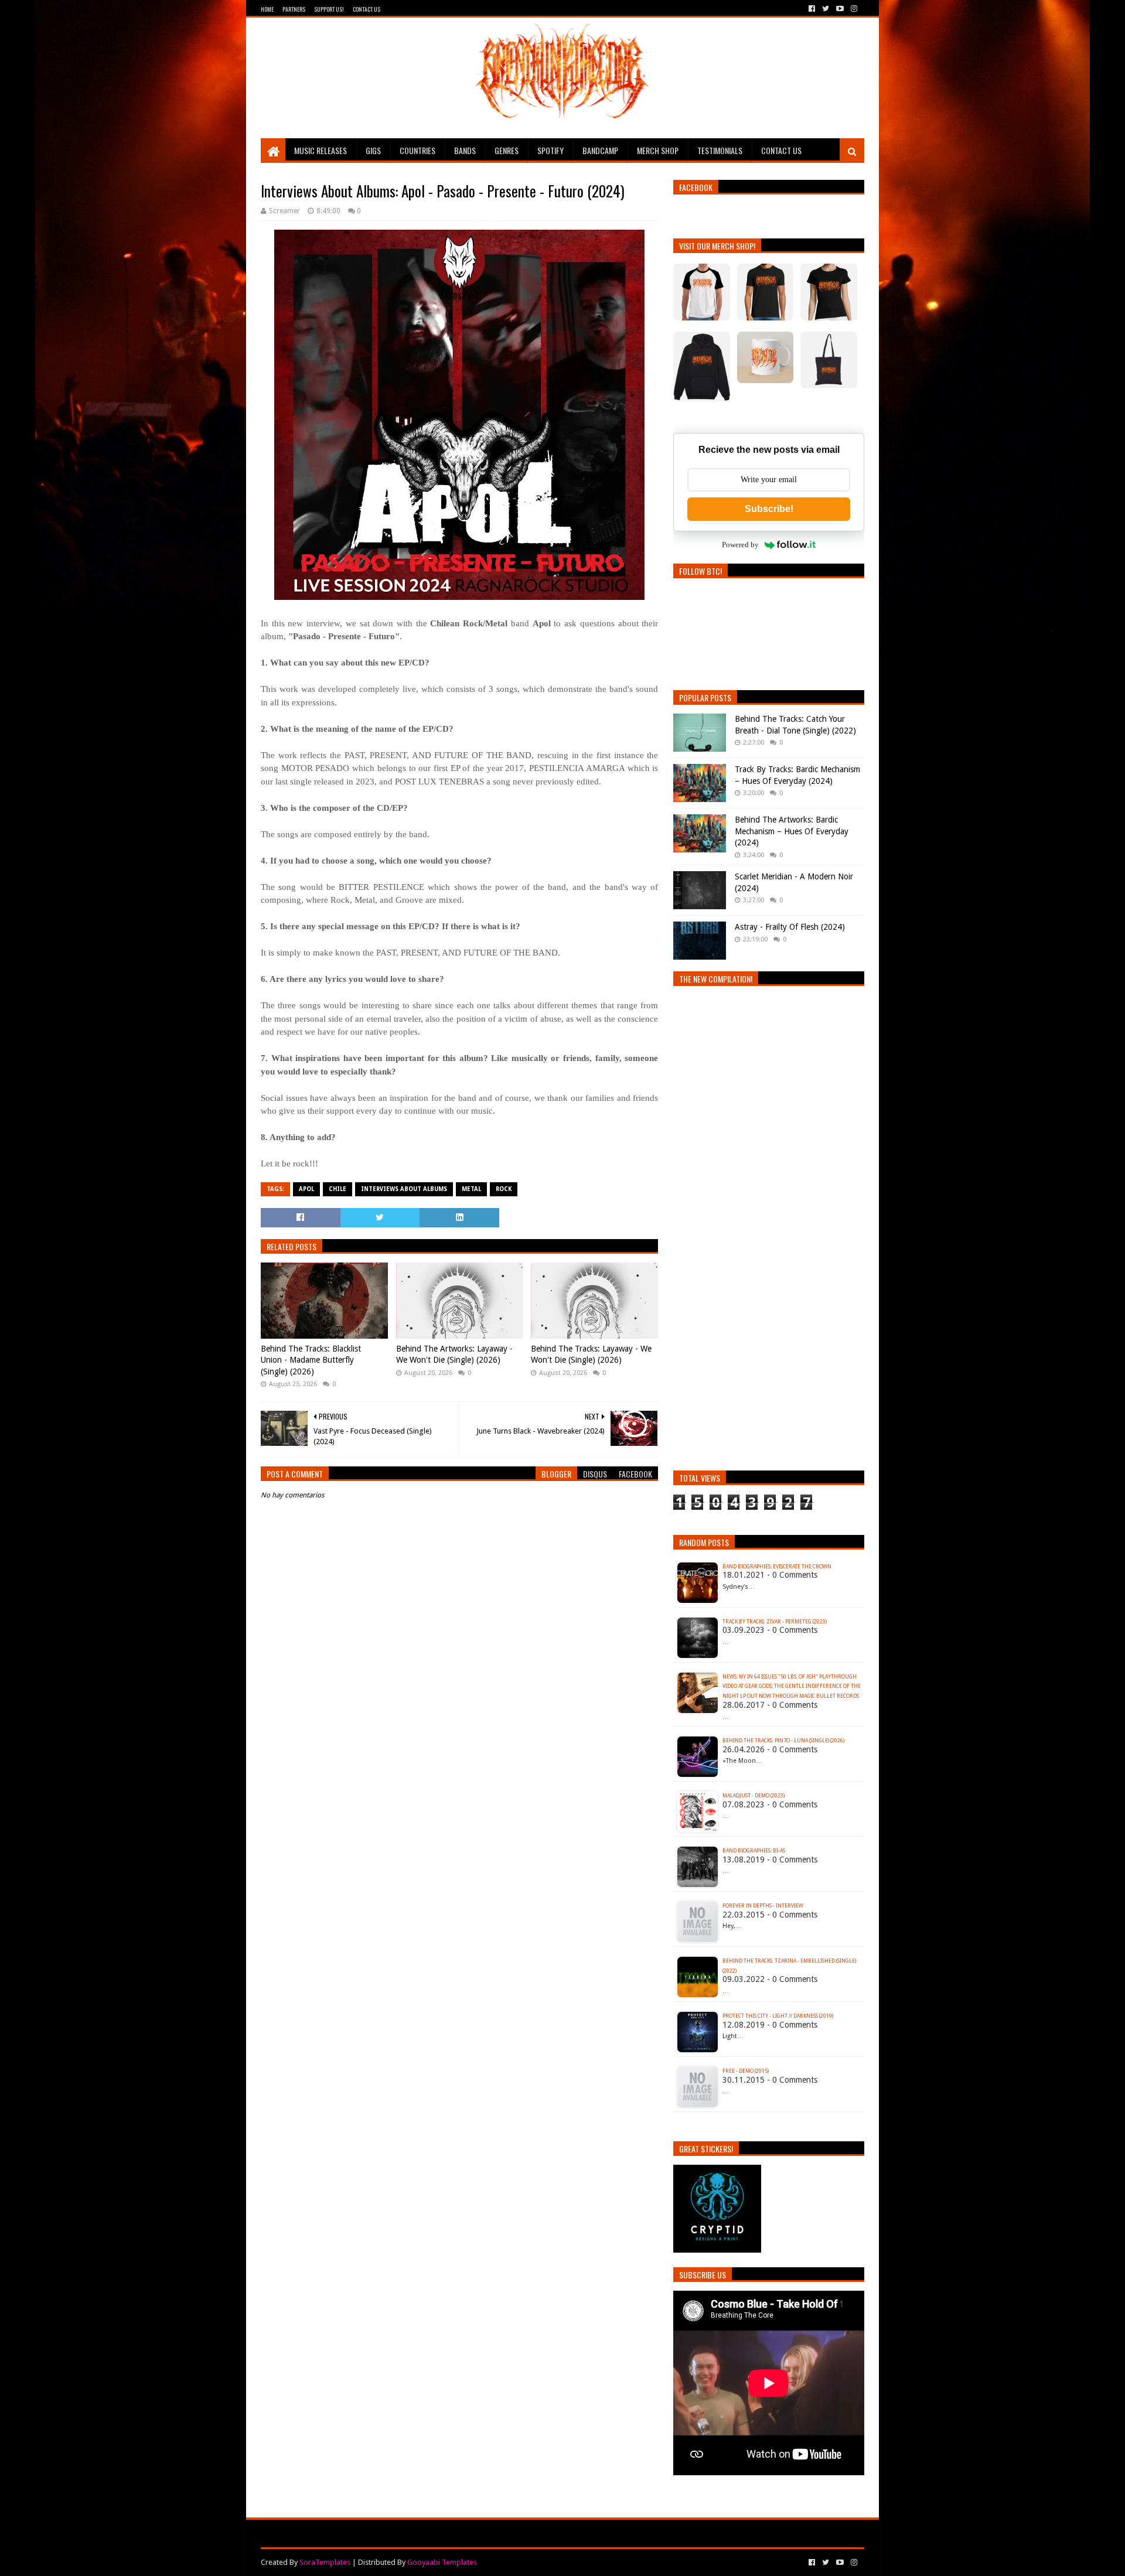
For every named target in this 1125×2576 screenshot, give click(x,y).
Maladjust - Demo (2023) (754, 1796)
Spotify (550, 150)
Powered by (740, 545)
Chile (337, 1189)
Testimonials (720, 150)
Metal (471, 1189)
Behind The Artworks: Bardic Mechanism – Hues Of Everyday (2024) (792, 831)
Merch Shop (658, 150)
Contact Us (367, 9)
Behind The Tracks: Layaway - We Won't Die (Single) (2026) (591, 1354)
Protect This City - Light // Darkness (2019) (778, 2016)
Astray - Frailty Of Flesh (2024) (790, 927)
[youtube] (840, 9)
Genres (507, 150)
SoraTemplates (325, 2562)
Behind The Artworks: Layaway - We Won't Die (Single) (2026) (454, 1354)
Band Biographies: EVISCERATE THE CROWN (777, 1567)
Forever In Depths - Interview (763, 1906)
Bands (465, 150)
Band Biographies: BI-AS (754, 1851)
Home (267, 9)
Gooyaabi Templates (442, 2562)
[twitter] (826, 9)
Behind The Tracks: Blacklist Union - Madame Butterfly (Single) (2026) (311, 1360)
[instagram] (853, 9)
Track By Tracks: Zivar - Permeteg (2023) (775, 1622)
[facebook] (812, 9)
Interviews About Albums (404, 1189)
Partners (294, 9)
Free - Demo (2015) (746, 2071)
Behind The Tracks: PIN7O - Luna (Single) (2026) (783, 1741)
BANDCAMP (600, 150)
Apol (306, 1189)
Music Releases (321, 150)
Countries (417, 150)
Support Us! (329, 9)
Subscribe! (769, 509)
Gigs (373, 150)
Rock (504, 1189)
